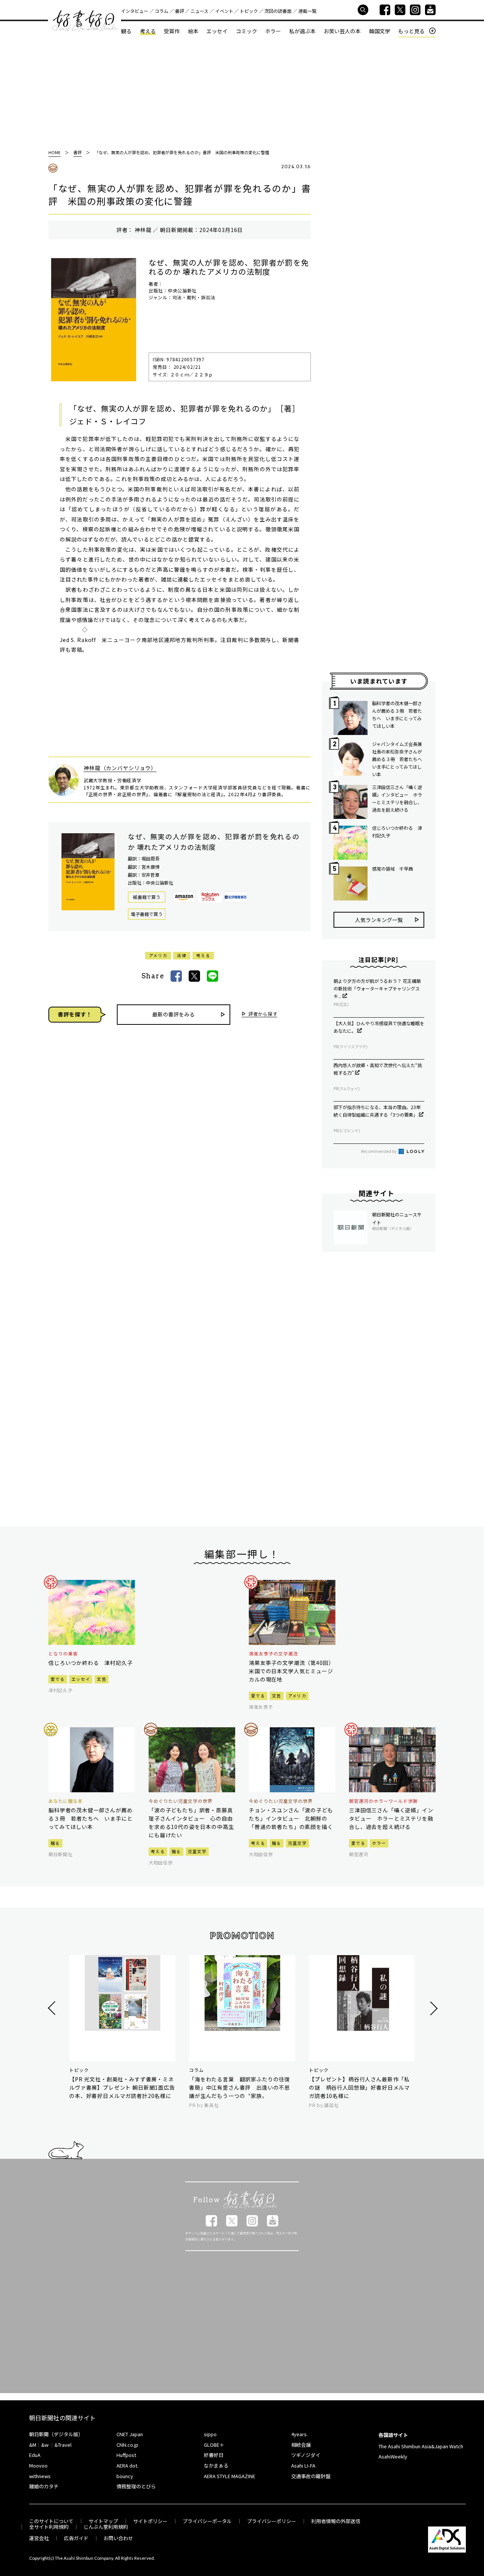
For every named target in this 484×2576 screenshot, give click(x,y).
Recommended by (379, 1151)
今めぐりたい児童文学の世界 (180, 1801)
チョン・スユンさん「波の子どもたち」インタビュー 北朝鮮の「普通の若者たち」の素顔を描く (291, 1818)
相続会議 (301, 2445)
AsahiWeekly (393, 2456)
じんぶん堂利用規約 (106, 2527)
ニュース (199, 11)
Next (433, 2008)
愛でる (58, 1679)
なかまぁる (216, 2465)
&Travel (63, 2445)
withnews (40, 2476)
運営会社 (39, 2538)
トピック (249, 11)
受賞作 (172, 31)
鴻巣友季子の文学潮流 (273, 1654)
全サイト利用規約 (49, 2527)
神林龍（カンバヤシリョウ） (120, 768)
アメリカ (158, 955)
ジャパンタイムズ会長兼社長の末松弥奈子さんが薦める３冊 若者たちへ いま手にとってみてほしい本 (398, 759)
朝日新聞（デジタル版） (56, 2434)
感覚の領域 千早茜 (392, 869)
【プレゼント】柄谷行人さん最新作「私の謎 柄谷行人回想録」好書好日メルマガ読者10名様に (359, 2087)
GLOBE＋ (214, 2445)
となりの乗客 (63, 1654)
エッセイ (217, 31)
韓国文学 (380, 31)
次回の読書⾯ (278, 11)
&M (33, 2445)
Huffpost (126, 2455)
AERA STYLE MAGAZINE (230, 2476)
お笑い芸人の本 (342, 31)
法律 (182, 955)
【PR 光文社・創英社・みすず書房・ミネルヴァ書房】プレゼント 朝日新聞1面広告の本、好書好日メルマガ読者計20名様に (122, 2087)
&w (45, 2445)
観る (126, 31)
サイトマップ (103, 2521)
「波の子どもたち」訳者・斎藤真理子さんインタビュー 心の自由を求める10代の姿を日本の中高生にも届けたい (191, 1823)
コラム (161, 11)
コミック (247, 31)
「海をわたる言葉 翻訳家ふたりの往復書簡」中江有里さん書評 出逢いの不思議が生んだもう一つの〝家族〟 (240, 2087)
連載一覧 (307, 11)
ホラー (273, 31)
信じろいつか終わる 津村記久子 (397, 832)
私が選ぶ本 (302, 31)
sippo (210, 2434)
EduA (35, 2455)
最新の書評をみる (174, 1014)
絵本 (193, 31)
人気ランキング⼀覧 (379, 920)
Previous (53, 2008)
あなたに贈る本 (66, 1801)
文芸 (102, 1679)
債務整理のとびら (136, 2486)
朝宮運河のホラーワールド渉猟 (383, 1801)
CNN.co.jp (127, 2445)
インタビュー (135, 11)
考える (148, 31)
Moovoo (38, 2465)
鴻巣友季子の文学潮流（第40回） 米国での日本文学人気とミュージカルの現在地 (292, 1671)
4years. (299, 2434)
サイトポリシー (150, 2521)
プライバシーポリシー (271, 2521)
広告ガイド (76, 2538)
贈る (55, 1843)
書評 (180, 11)
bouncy (125, 2476)
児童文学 (197, 1851)
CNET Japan (130, 2434)
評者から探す (263, 1014)
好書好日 (85, 21)
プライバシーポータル (207, 2521)
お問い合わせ (118, 2538)
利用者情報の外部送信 (336, 2521)
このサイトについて (51, 2521)
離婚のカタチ (44, 2486)
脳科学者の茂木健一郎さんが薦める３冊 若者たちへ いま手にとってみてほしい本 (397, 714)
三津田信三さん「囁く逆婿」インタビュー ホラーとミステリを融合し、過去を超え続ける (397, 798)
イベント (224, 11)
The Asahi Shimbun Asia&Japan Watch (421, 2446)
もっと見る (411, 31)
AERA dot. (127, 2465)
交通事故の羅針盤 (311, 2476)
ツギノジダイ (306, 2455)
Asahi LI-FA (303, 2465)
